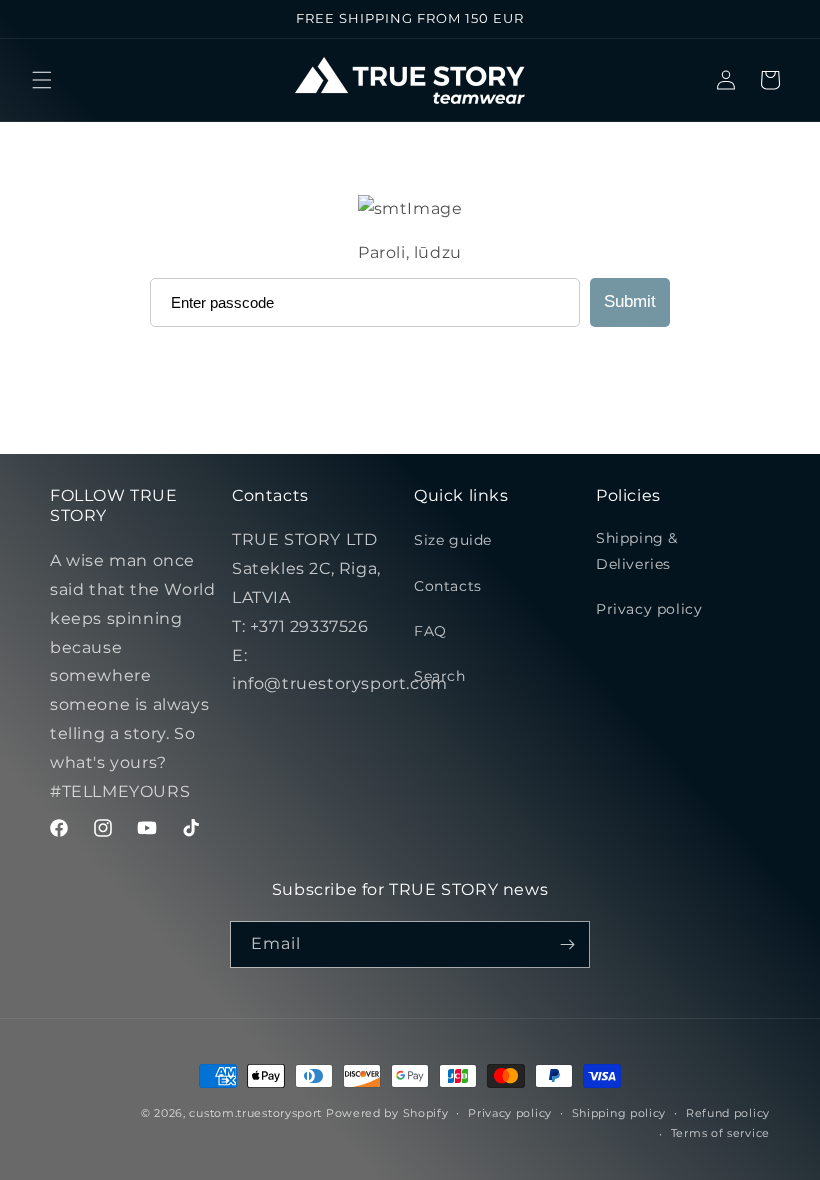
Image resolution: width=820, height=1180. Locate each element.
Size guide (453, 540)
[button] (42, 80)
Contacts (448, 586)
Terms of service (720, 1133)
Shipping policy (619, 1113)
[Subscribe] (567, 944)
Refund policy (728, 1113)
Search (440, 676)
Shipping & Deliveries (637, 550)
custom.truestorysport (255, 1113)
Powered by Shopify (387, 1113)
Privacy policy (649, 609)
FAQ (430, 631)
